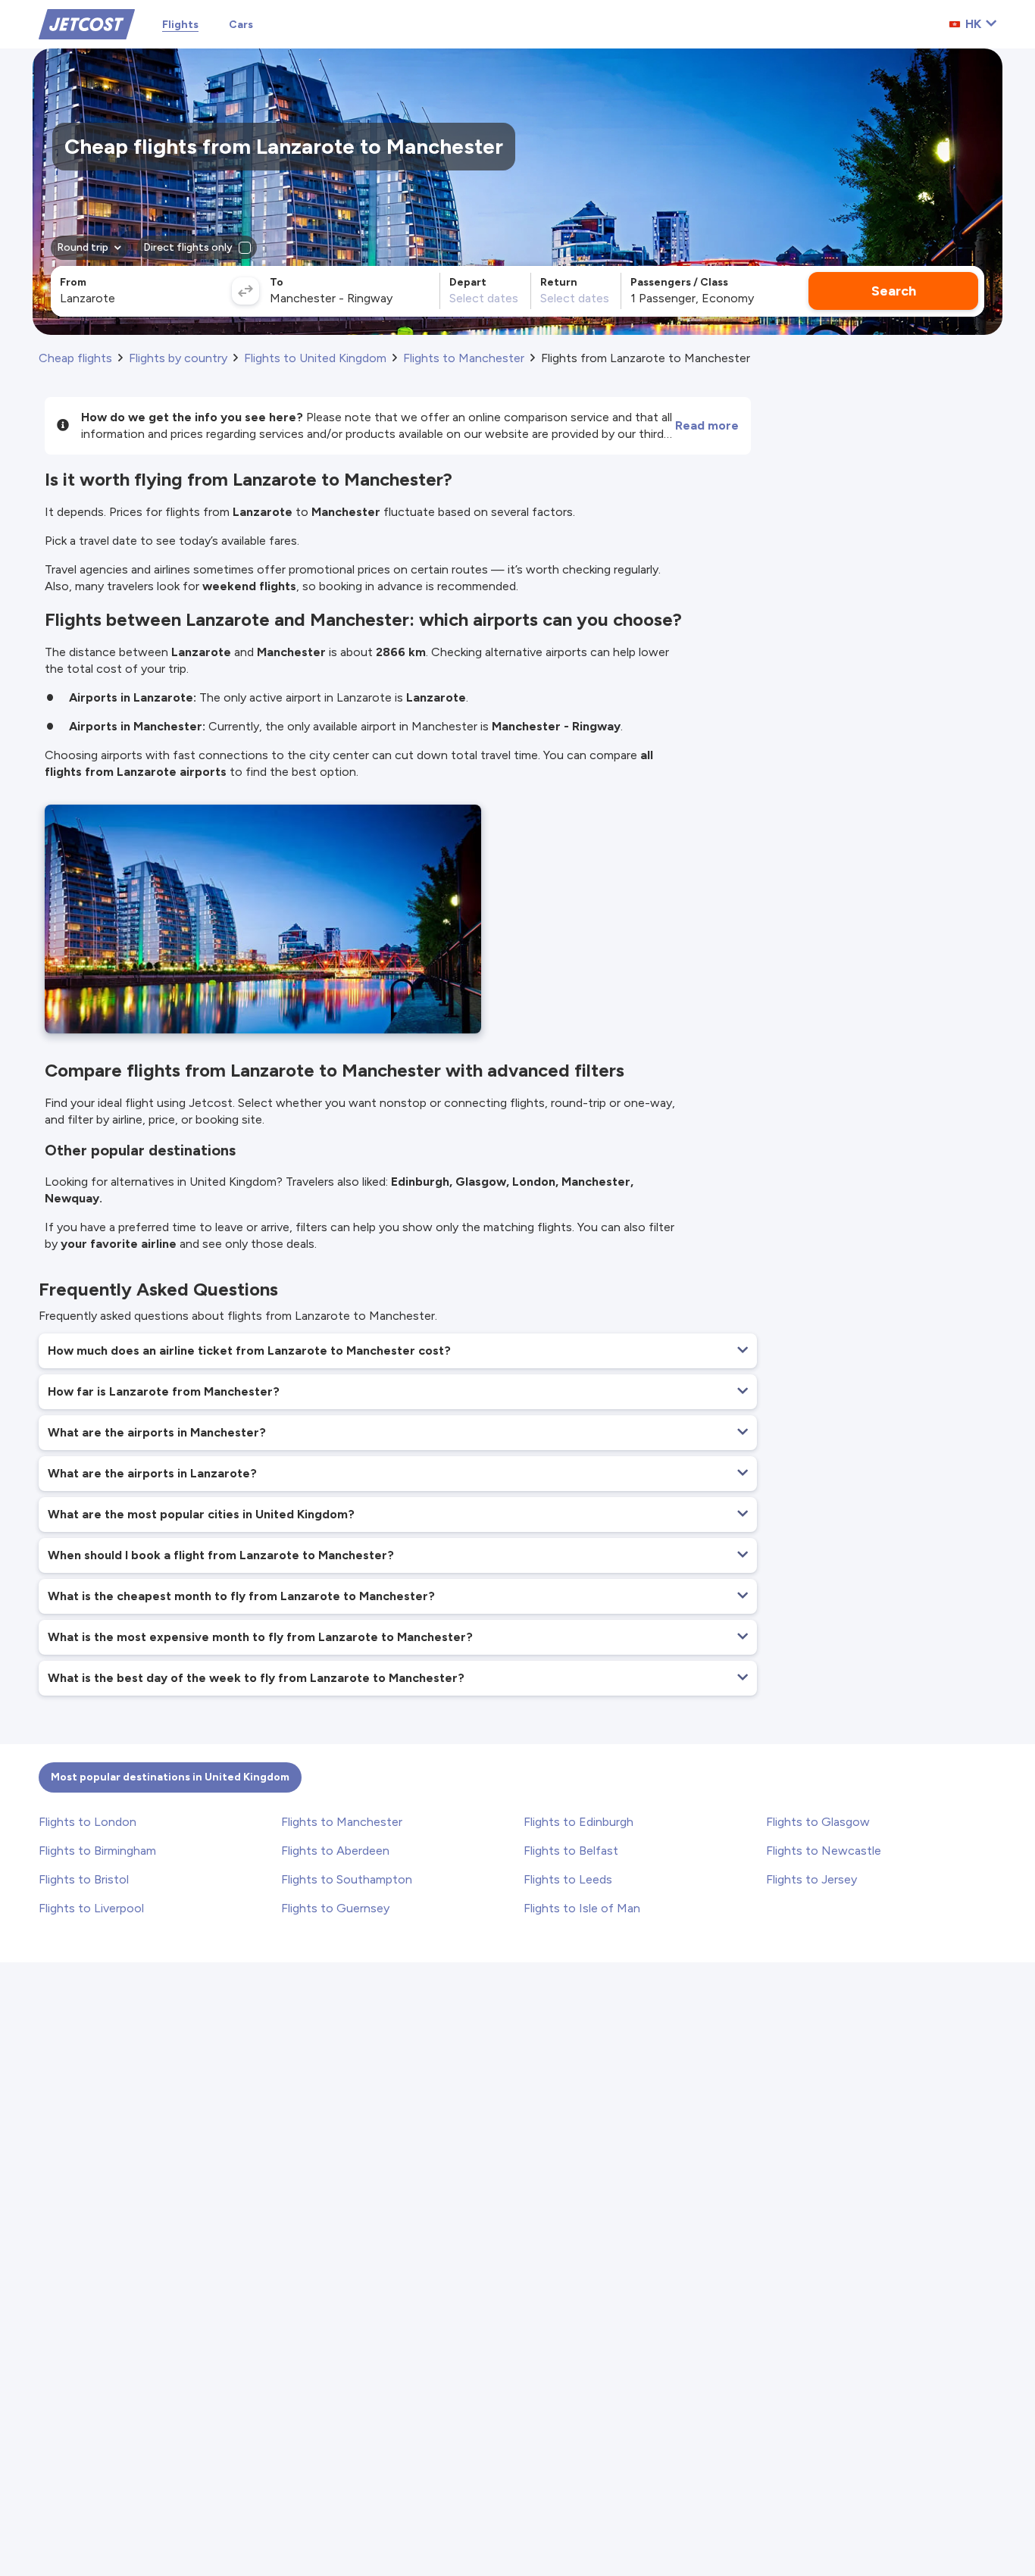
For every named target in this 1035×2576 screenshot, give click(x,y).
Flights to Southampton (347, 1879)
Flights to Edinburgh (578, 1822)
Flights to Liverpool (91, 1908)
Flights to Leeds (568, 1879)
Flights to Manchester (342, 1822)
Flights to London (88, 1822)
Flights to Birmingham (97, 1851)
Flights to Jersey (811, 1879)
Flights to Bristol (84, 1879)
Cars (241, 25)
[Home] (87, 23)
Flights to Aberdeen (335, 1851)
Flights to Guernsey (335, 1908)
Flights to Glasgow (818, 1822)
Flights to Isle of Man (582, 1908)
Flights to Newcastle (824, 1851)
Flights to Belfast (571, 1851)
